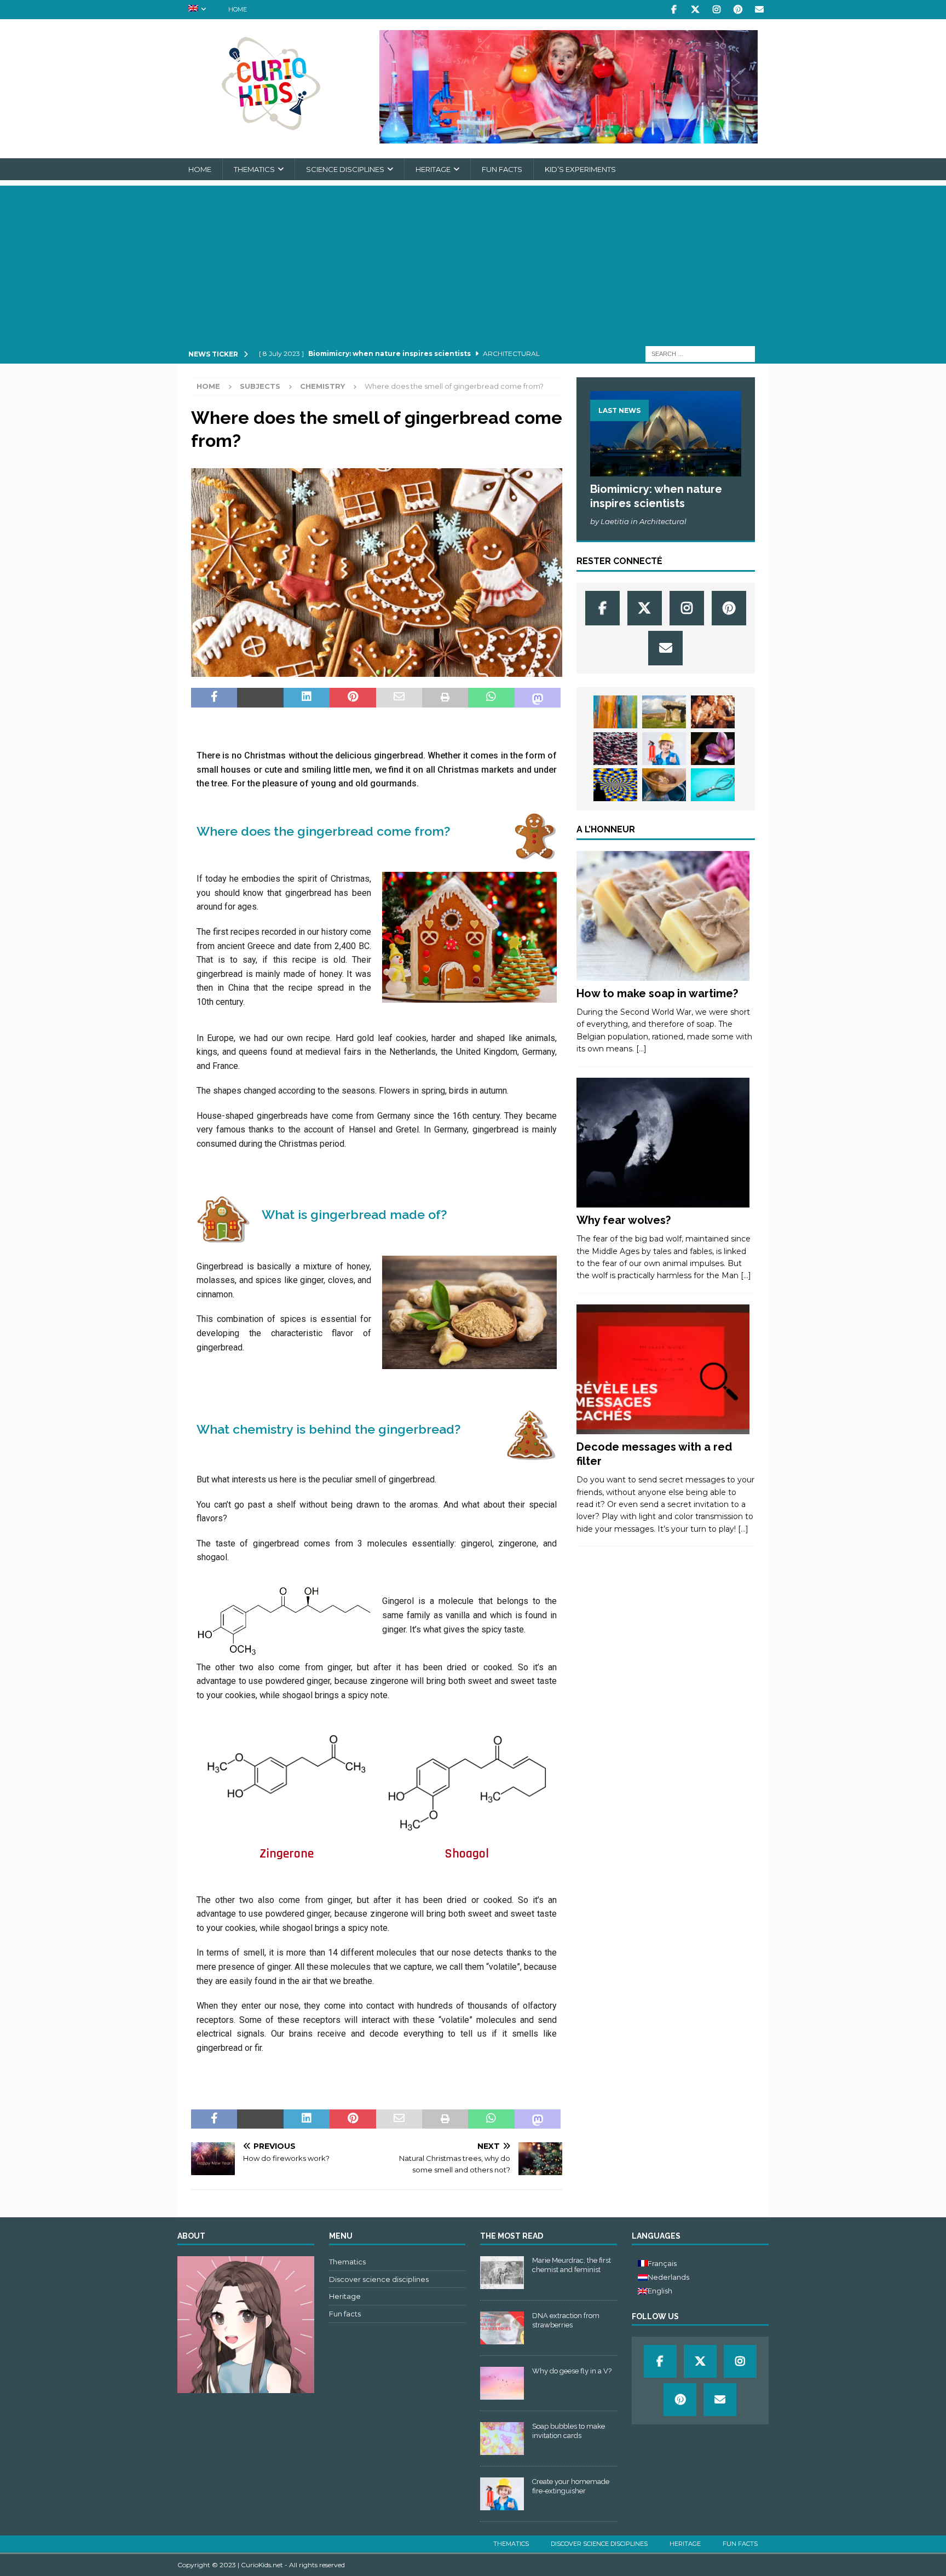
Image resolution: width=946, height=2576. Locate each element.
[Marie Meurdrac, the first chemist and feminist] (502, 2273)
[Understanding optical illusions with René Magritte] (615, 785)
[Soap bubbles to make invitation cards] (502, 2439)
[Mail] (759, 10)
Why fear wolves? (624, 1220)
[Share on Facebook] (214, 698)
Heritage (433, 169)
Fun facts (502, 169)
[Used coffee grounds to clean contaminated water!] (664, 785)
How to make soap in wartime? (657, 993)
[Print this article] (445, 698)
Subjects (260, 386)
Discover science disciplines (379, 2279)
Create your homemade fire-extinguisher (571, 2486)
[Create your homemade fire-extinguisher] (664, 749)
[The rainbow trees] (615, 712)
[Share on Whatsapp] (491, 698)
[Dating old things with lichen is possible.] (664, 712)
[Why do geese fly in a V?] (502, 2383)
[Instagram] (716, 10)
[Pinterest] (738, 10)
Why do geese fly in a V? (572, 2371)
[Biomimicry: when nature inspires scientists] (666, 433)
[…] (641, 1049)
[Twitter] (695, 10)
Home (238, 9)
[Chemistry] (663, 916)
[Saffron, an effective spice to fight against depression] (713, 749)
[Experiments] (663, 1370)
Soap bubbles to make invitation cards (569, 2431)
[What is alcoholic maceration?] (615, 749)
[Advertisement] (473, 262)
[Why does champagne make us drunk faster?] (713, 712)
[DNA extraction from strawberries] (502, 2328)
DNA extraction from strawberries (566, 2320)
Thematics (254, 169)
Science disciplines (345, 169)
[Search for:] (700, 354)
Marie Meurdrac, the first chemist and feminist (572, 2265)
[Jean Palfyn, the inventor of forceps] (713, 785)
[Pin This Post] (353, 698)
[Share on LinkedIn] (307, 698)
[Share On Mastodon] (538, 698)
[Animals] (663, 1143)
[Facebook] (674, 10)
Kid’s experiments (580, 169)
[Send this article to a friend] (399, 698)
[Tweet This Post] (260, 698)
